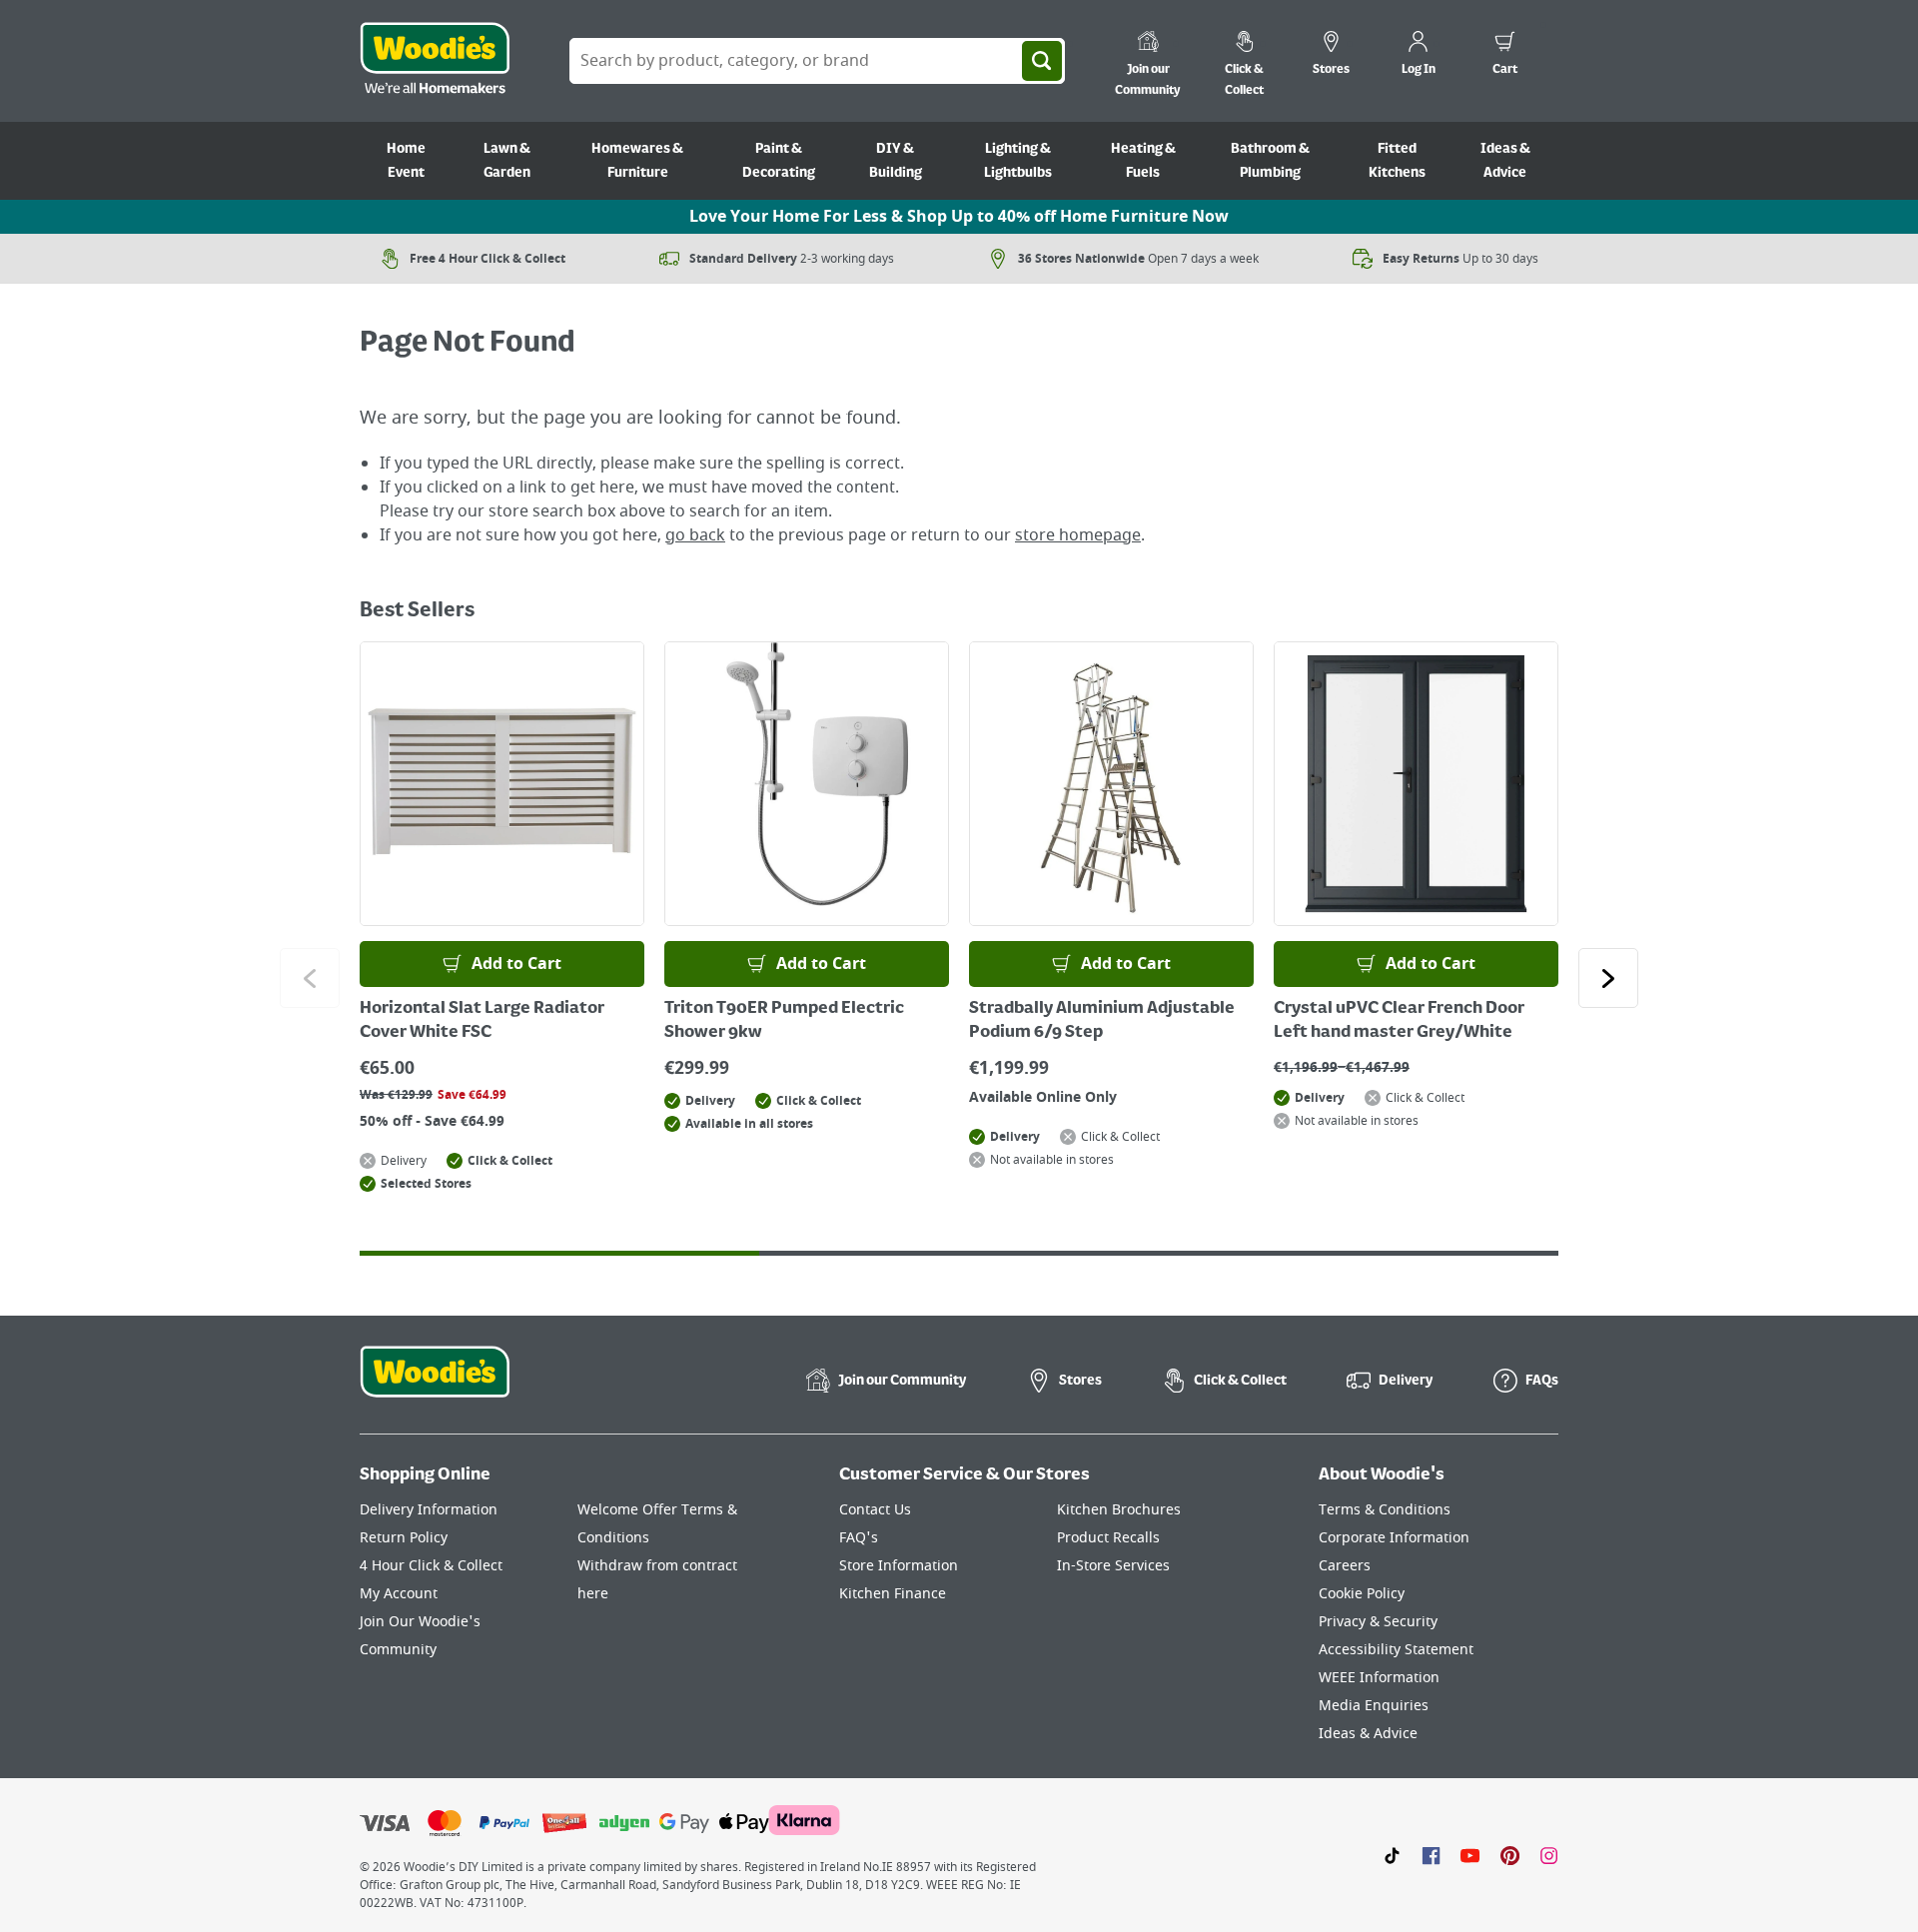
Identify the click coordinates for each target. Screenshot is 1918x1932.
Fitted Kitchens (1397, 161)
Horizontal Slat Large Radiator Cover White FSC (482, 1021)
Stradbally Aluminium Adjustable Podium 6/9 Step (1102, 1021)
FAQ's (859, 1538)
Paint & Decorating (779, 161)
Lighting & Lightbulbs (1018, 161)
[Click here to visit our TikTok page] (1392, 1855)
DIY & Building (896, 161)
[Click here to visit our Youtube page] (1470, 1855)
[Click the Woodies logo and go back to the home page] (435, 61)
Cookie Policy (1362, 1594)
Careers (1345, 1566)
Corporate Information (1394, 1538)
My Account (399, 1594)
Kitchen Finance (893, 1594)
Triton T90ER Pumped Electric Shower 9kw (784, 1021)
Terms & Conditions (1385, 1510)
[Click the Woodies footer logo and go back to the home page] (435, 1385)
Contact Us (875, 1510)
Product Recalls (1108, 1538)
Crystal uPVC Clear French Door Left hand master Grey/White (1399, 1021)
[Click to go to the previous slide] (310, 978)
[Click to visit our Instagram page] (1549, 1855)
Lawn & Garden (507, 161)
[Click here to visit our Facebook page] (1431, 1855)
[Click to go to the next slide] (1608, 978)
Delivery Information (429, 1510)
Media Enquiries (1374, 1706)
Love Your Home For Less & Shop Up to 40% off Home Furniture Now (959, 217)
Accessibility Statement (1396, 1650)
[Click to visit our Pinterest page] (1510, 1855)
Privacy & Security (1378, 1622)
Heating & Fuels (1143, 161)
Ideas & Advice (1505, 161)
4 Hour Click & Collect (431, 1566)
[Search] (1042, 61)
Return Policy (404, 1538)
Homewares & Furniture (637, 161)
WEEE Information (1379, 1678)
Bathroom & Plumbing (1270, 161)
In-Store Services (1113, 1566)
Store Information (899, 1566)
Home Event (406, 161)
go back (695, 535)
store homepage (1078, 535)
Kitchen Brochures (1119, 1510)
